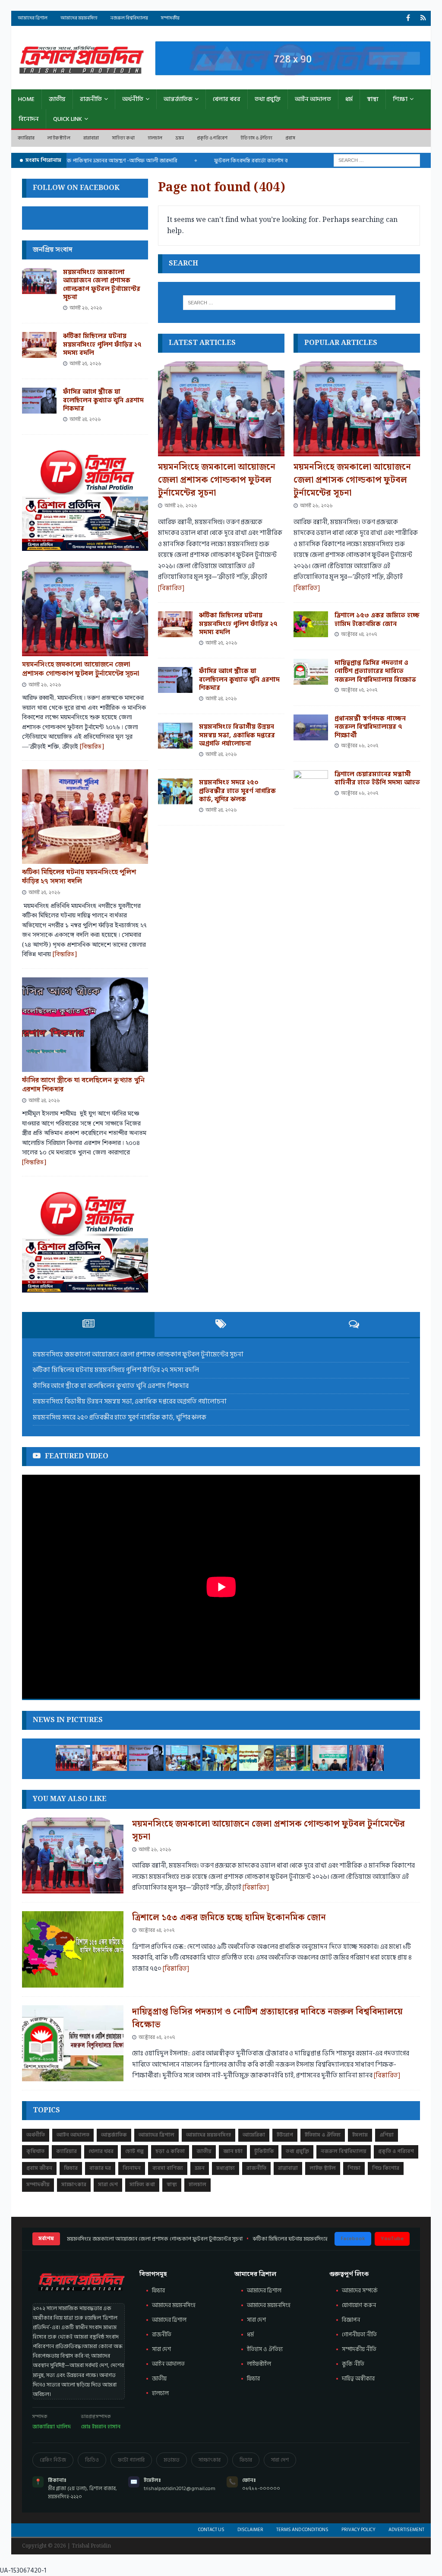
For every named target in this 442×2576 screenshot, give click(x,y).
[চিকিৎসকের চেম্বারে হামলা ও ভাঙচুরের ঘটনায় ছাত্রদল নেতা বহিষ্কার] (366, 1758)
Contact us (211, 2530)
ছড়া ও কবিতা (170, 2151)
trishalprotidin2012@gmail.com (180, 2489)
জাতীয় (57, 99)
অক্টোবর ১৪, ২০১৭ (359, 634)
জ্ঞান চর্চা (233, 2151)
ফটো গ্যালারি (131, 2460)
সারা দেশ (108, 2185)
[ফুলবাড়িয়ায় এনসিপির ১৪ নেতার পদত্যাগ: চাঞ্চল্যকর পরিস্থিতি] (330, 1758)
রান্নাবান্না (91, 138)
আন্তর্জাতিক (178, 99)
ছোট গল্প (134, 2151)
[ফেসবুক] (408, 18)
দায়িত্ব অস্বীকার (358, 2379)
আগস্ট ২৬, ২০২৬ (181, 506)
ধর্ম (349, 99)
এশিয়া (387, 2135)
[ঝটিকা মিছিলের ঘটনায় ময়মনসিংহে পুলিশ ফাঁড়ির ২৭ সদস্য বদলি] (175, 624)
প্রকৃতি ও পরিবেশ (212, 138)
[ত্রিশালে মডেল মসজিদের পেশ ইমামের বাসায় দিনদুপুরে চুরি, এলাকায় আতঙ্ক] (293, 1758)
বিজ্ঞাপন (351, 2320)
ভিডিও (92, 2460)
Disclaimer (250, 2530)
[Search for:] (377, 160)
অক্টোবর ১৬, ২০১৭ (360, 746)
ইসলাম (360, 2135)
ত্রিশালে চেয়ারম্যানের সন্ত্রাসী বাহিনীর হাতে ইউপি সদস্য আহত (377, 779)
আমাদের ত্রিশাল (33, 18)
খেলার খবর (227, 99)
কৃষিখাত (35, 2151)
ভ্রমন (180, 138)
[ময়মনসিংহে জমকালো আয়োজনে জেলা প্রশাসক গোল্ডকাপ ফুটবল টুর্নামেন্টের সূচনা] (221, 409)
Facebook (353, 2239)
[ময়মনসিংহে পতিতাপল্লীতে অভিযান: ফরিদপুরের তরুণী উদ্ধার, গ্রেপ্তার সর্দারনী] (256, 1758)
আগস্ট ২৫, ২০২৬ (221, 643)
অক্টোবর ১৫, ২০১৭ (359, 690)
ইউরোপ (285, 2135)
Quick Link (68, 119)
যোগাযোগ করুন (359, 2305)
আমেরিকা (254, 2135)
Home (26, 99)
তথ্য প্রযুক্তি (268, 99)
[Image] (423, 18)
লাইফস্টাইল (259, 2364)
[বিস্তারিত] (171, 588)
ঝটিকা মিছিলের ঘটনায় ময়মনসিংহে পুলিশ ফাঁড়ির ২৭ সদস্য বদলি (238, 624)
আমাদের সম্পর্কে (360, 2291)
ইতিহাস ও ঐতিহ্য (256, 138)
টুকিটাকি (264, 2151)
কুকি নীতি (353, 2364)
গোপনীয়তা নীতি (359, 2335)
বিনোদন (29, 119)
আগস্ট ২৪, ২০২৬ (221, 699)
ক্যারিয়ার (26, 138)
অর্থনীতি (133, 99)
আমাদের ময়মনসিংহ (79, 18)
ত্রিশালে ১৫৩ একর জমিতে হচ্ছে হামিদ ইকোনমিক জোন (377, 620)
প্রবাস (290, 138)
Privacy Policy (358, 2530)
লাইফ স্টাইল (59, 138)
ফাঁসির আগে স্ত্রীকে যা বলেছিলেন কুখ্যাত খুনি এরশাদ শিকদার (239, 680)
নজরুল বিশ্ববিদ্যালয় (129, 18)
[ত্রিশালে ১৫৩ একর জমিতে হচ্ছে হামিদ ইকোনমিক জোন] (311, 624)
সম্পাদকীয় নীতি (359, 2349)
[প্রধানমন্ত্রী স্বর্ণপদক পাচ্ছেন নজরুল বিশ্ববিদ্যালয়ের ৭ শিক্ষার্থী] (311, 727)
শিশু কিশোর (386, 2168)
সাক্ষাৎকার (74, 2185)
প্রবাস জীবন (39, 2168)
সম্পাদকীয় (170, 18)
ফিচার (71, 2168)
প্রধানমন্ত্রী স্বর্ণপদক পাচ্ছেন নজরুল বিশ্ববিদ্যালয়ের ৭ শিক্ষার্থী (370, 727)
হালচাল (155, 138)
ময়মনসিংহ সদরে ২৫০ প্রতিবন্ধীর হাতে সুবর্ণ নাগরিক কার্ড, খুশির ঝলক (237, 791)
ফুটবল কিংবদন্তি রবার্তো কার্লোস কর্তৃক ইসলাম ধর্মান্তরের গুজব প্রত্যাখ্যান (259, 161)
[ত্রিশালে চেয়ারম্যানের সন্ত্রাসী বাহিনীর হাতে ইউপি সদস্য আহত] (311, 783)
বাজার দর (100, 2168)
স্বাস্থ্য (373, 99)
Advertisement (406, 2530)
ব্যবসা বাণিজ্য (168, 2168)
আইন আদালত (313, 99)
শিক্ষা (400, 99)
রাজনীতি (91, 99)
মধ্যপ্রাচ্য (226, 2168)
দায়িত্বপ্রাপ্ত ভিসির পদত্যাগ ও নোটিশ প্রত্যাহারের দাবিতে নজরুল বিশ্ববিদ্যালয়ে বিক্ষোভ (375, 671)
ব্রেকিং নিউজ (53, 2460)
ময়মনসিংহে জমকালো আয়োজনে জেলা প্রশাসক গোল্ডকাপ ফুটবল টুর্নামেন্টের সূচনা (217, 480)
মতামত (172, 2460)
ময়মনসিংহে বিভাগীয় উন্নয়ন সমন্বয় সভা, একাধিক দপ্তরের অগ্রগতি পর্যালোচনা (237, 735)
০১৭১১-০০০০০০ (261, 2489)
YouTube (392, 2239)
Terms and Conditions (302, 2530)
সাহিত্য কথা (123, 138)
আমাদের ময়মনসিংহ (269, 2305)
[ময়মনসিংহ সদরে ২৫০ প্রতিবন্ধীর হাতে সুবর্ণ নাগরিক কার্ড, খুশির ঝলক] (175, 791)
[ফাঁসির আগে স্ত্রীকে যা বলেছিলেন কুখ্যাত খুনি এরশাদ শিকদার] (175, 680)
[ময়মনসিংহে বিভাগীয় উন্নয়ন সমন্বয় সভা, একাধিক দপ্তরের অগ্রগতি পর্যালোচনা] (175, 736)
